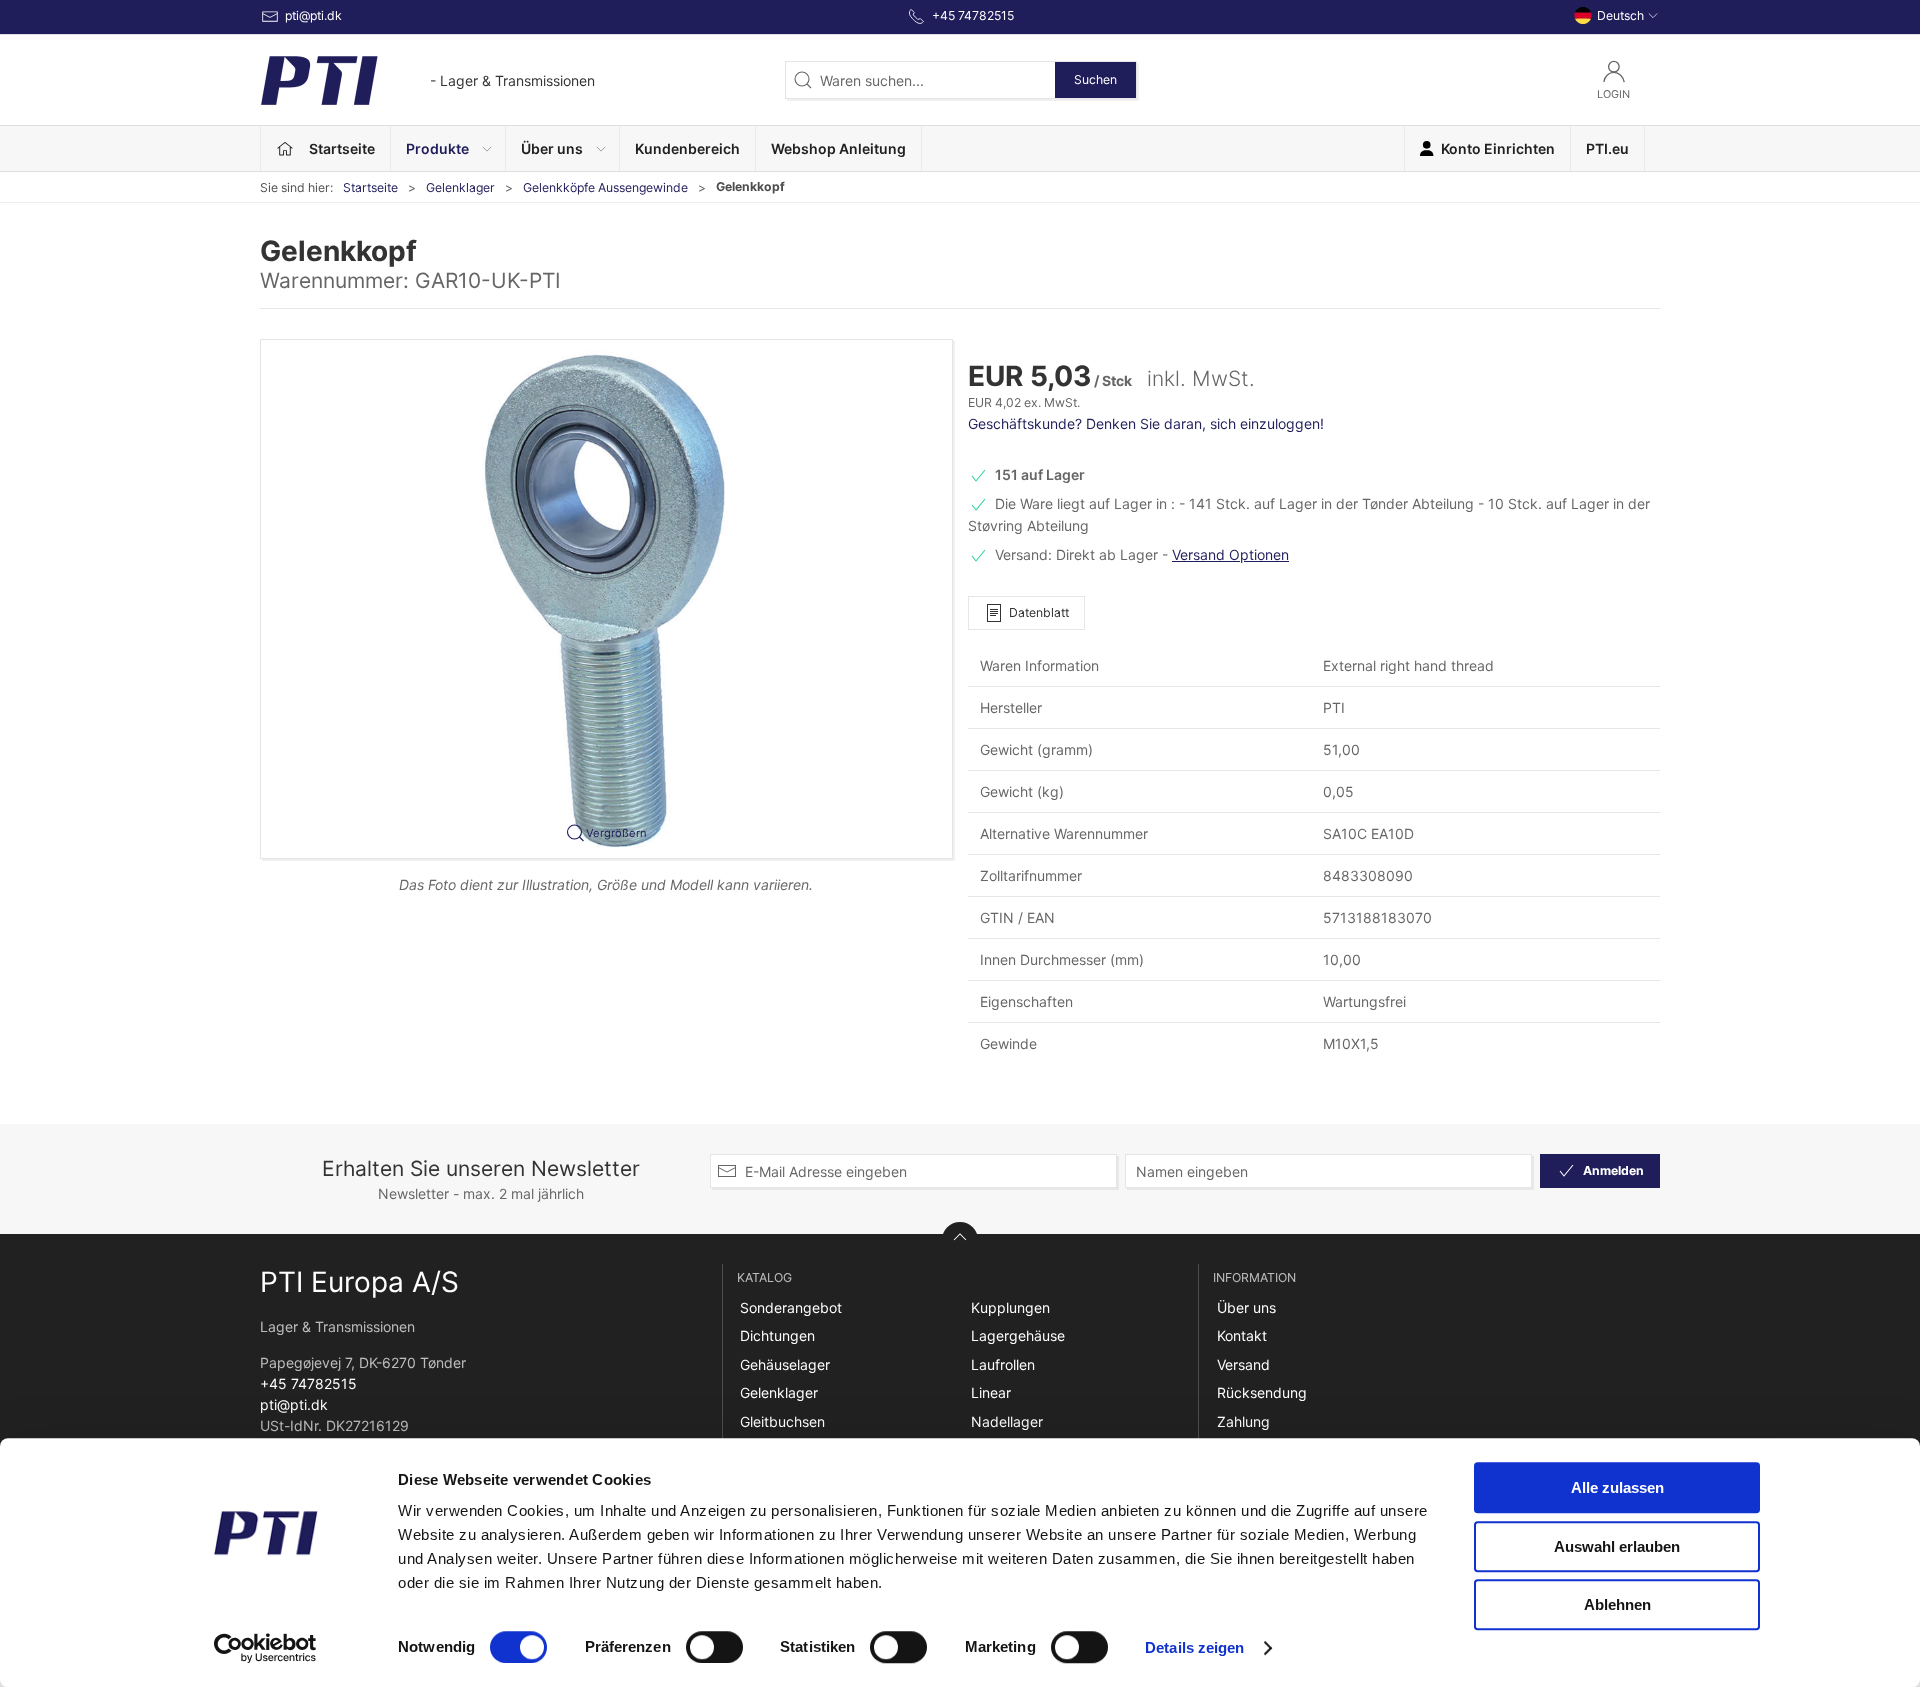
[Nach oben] (960, 1240)
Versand (1243, 1364)
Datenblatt (1039, 612)
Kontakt (1242, 1335)
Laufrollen (1003, 1364)
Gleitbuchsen (782, 1421)
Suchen (1095, 79)
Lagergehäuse (1018, 1335)
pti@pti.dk (294, 1404)
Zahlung (1243, 1421)
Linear (991, 1392)
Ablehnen (1617, 1604)
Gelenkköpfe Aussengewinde (605, 187)
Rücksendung (1262, 1392)
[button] (448, 148)
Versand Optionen (1230, 554)
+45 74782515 (308, 1383)
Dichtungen (777, 1335)
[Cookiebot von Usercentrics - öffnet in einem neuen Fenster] (265, 1648)
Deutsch (1620, 15)
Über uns (1246, 1307)
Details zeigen (1194, 1647)
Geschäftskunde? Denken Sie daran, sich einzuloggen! (1146, 423)
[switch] (714, 1647)
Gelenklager (460, 187)
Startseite (370, 187)
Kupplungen (1010, 1307)
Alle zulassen (1617, 1487)
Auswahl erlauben (1617, 1546)
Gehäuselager (785, 1364)
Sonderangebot (791, 1307)
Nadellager (1007, 1421)
